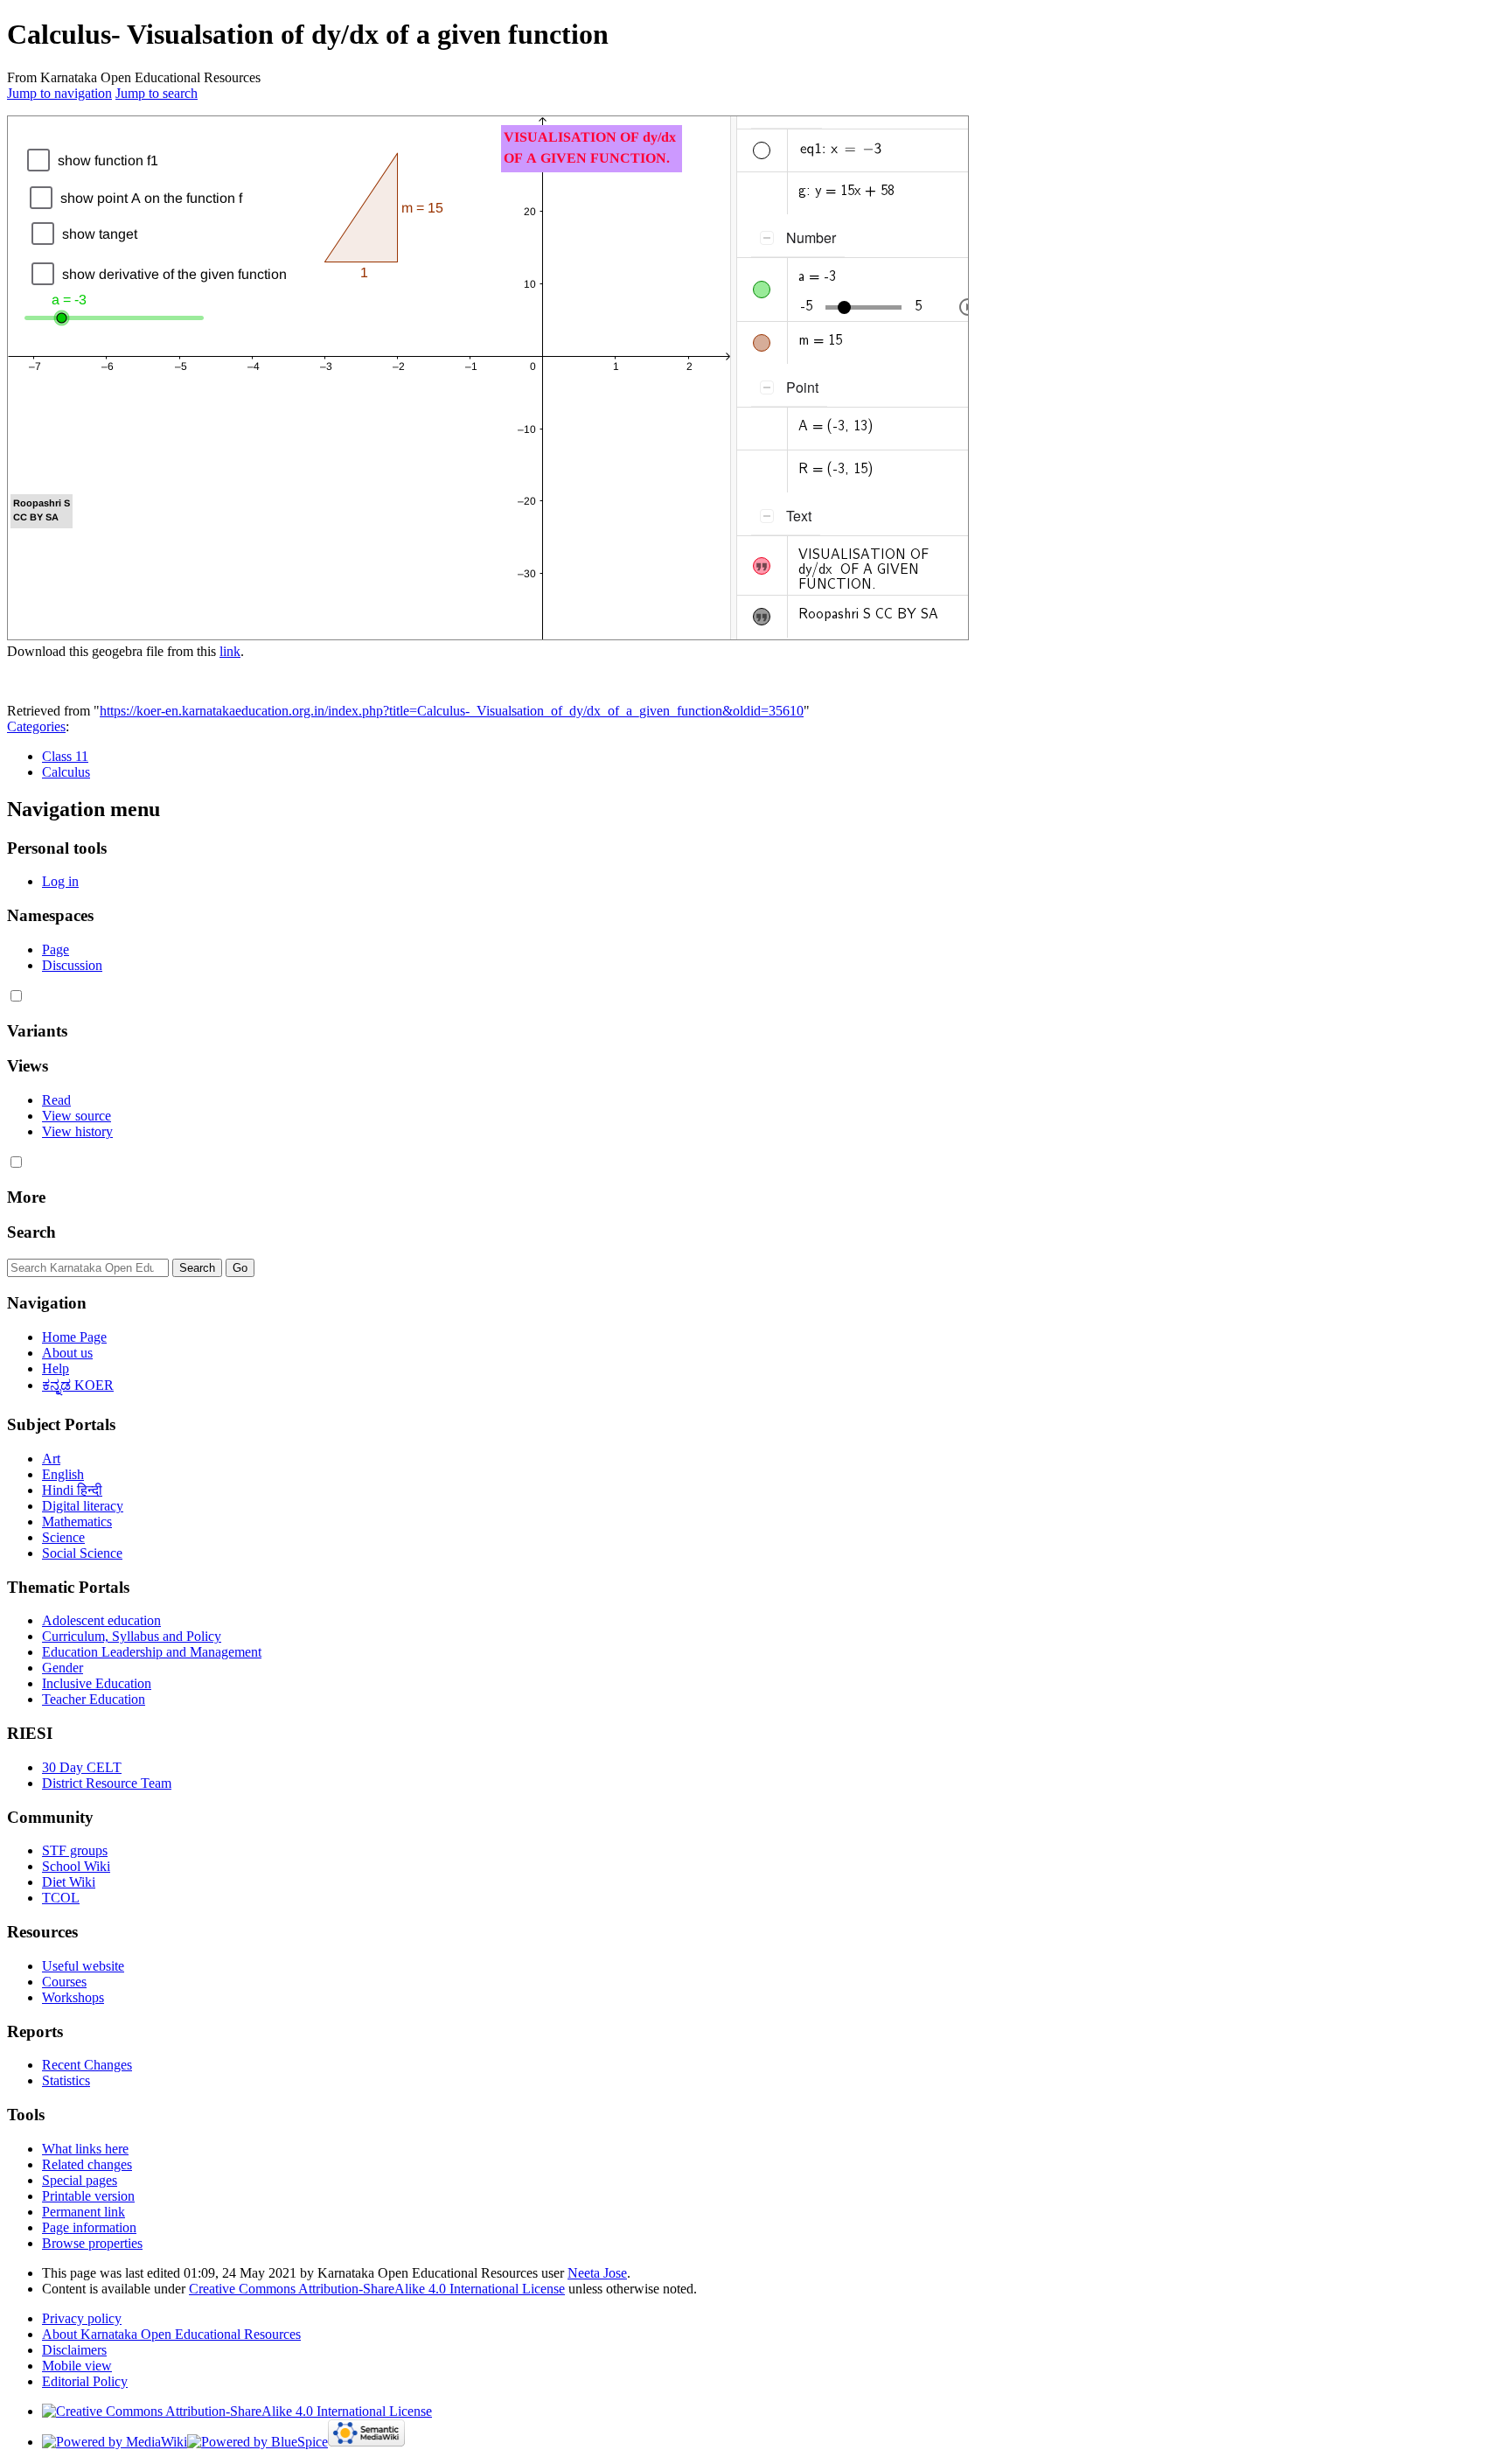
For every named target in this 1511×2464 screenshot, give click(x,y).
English (63, 1474)
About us (67, 1353)
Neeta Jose (597, 2273)
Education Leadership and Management (152, 1652)
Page (56, 949)
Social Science (82, 1553)
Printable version (88, 2196)
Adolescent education (101, 1620)
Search (31, 1232)
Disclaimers (74, 2350)
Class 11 (65, 756)
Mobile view (77, 2366)
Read (56, 1100)
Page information (89, 2227)
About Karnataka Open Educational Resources (171, 2334)
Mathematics (77, 1522)
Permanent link (84, 2212)
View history (77, 1131)
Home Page (74, 1337)
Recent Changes (87, 2065)
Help (56, 1368)
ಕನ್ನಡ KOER (78, 1385)
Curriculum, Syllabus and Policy (132, 1636)
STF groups (75, 1850)
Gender (63, 1668)
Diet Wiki (69, 1882)
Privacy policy (82, 2318)
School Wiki (76, 1866)
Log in (60, 881)
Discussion (72, 965)
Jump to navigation (59, 93)
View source (77, 1116)
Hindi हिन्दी (72, 1490)
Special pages (80, 2180)
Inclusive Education (97, 1683)
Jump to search (157, 93)
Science (63, 1537)
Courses (64, 1982)
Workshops (73, 1997)
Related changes (87, 2164)
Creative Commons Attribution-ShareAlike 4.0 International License (377, 2289)
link (230, 651)
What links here (85, 2149)
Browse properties (92, 2243)
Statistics (66, 2080)
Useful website (83, 1966)
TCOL (61, 1898)
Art (51, 1459)
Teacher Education (94, 1699)
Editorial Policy (85, 2381)
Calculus (66, 772)
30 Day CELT (82, 1767)
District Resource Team (107, 1783)
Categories (36, 726)
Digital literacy (83, 1506)
